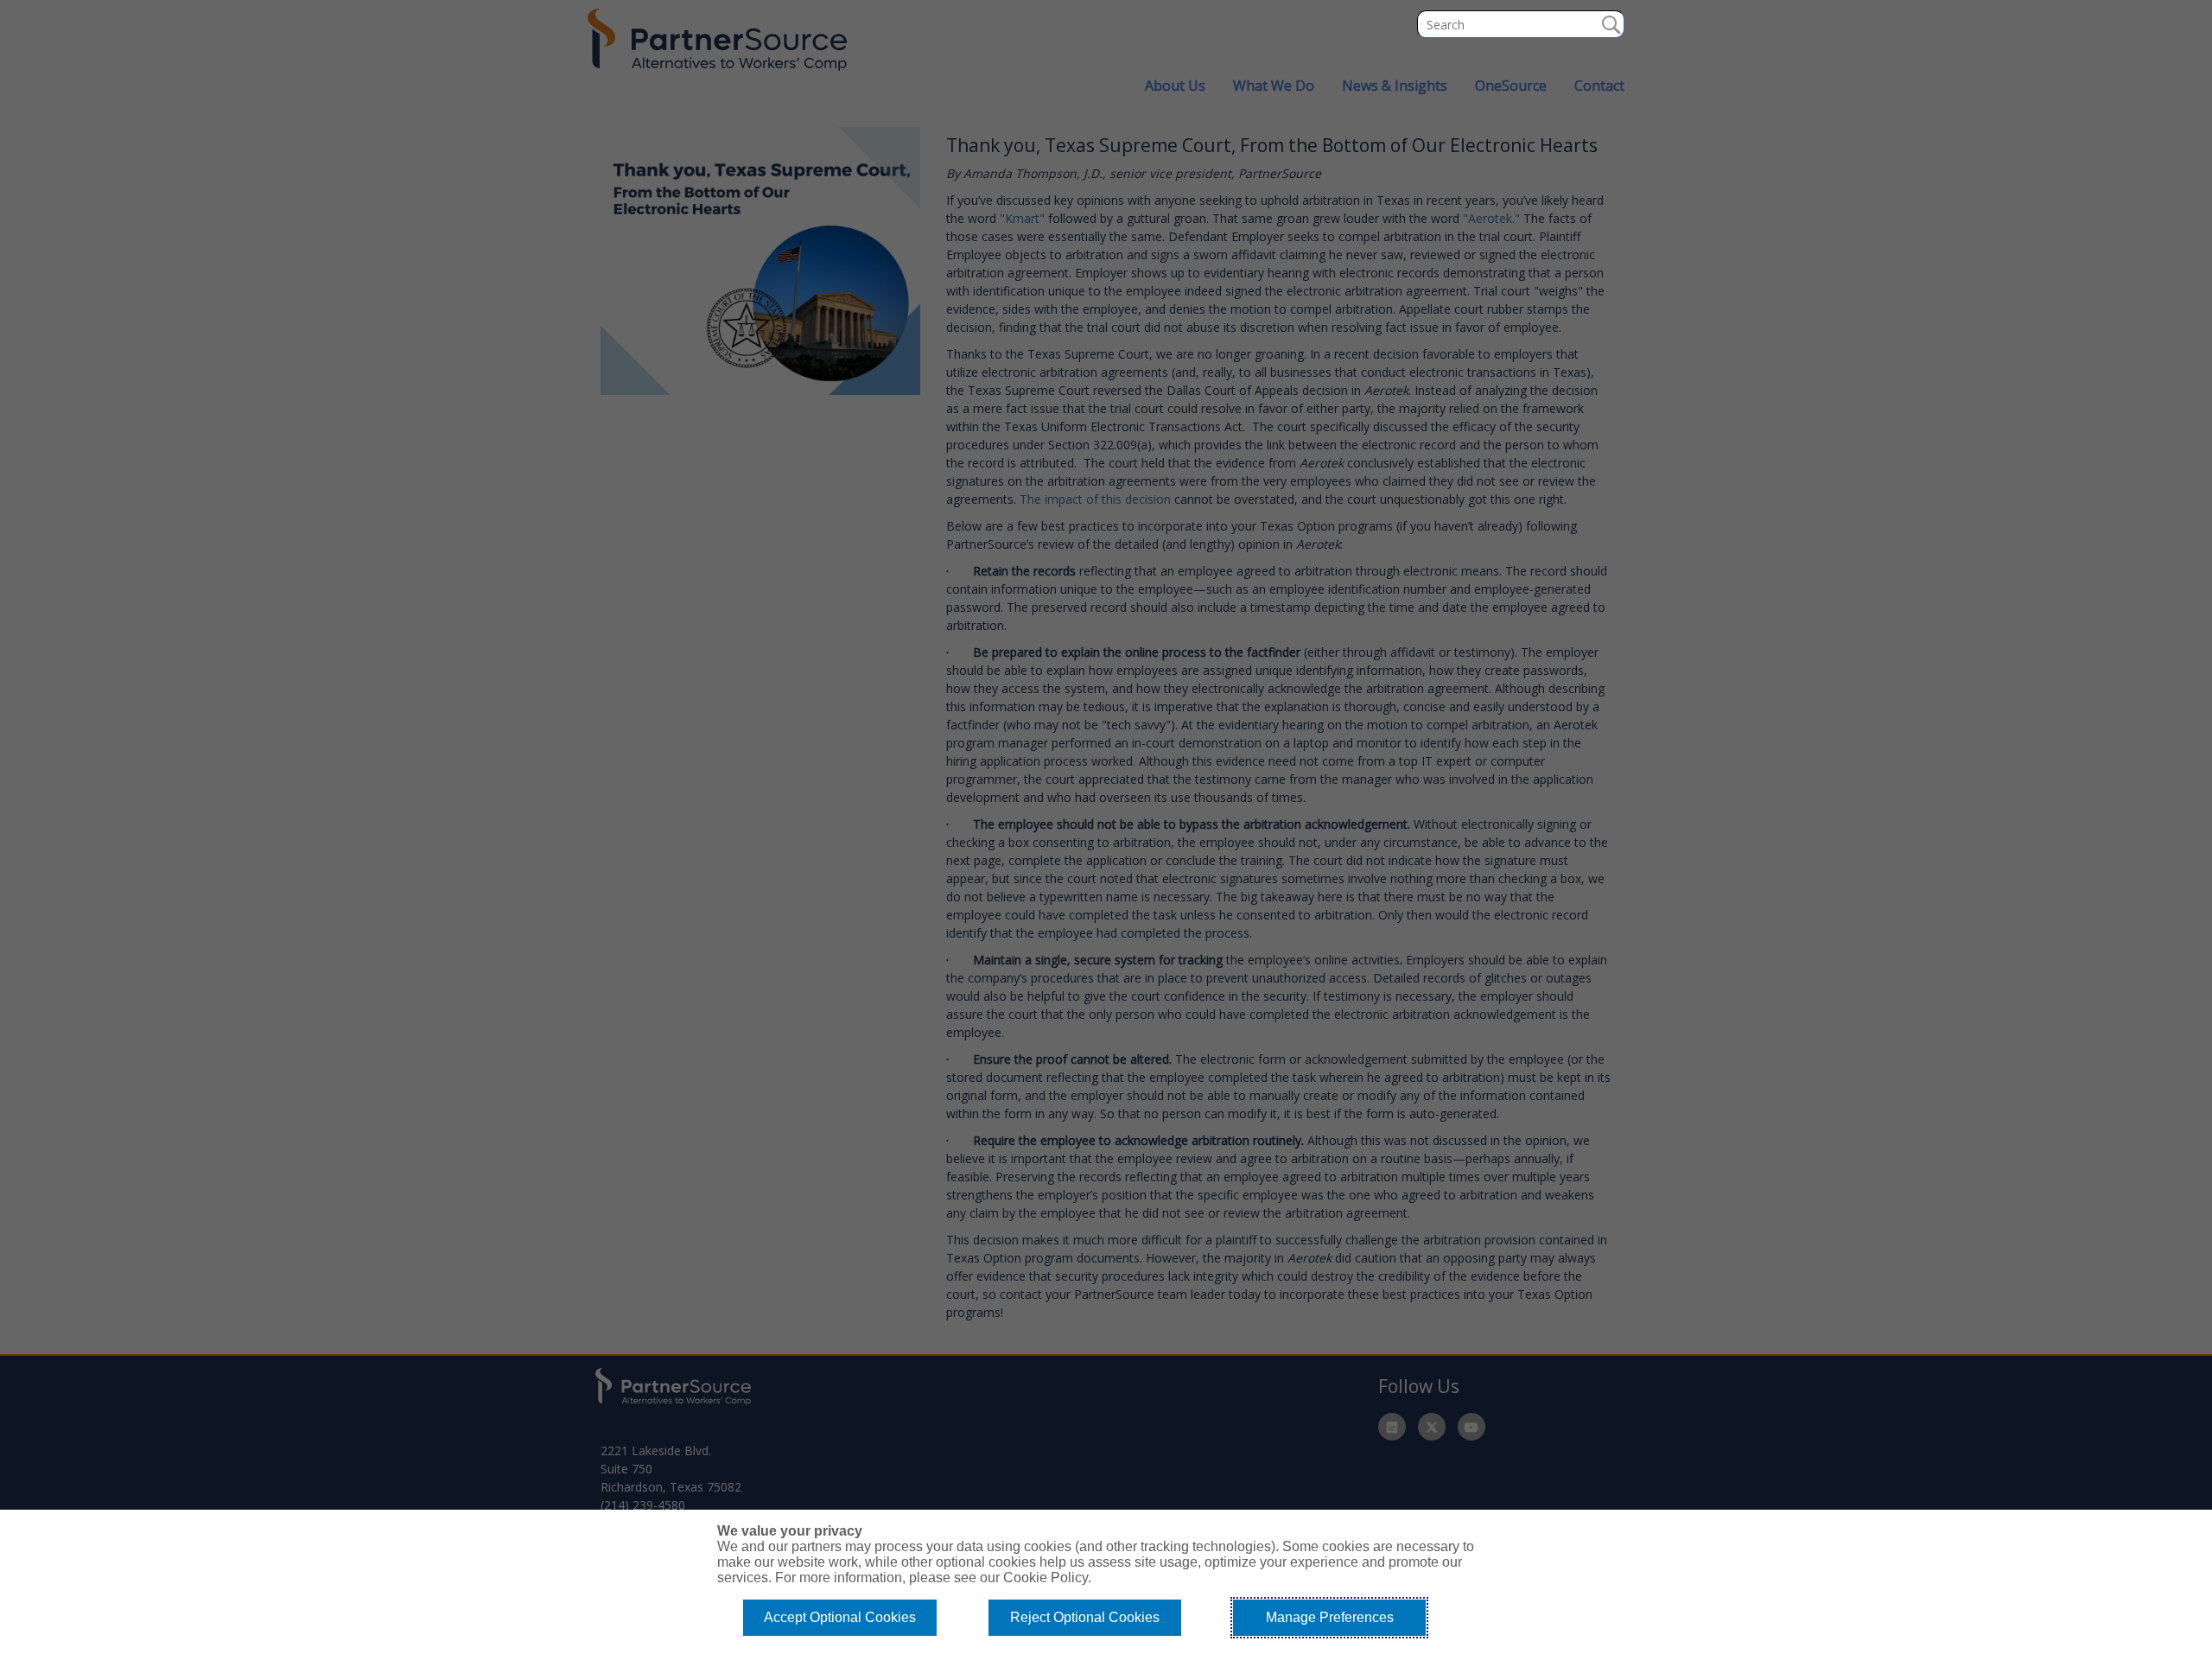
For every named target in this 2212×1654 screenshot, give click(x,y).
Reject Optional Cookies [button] (1085, 1617)
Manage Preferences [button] (1330, 1617)
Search (1611, 24)
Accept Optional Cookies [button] (840, 1617)
